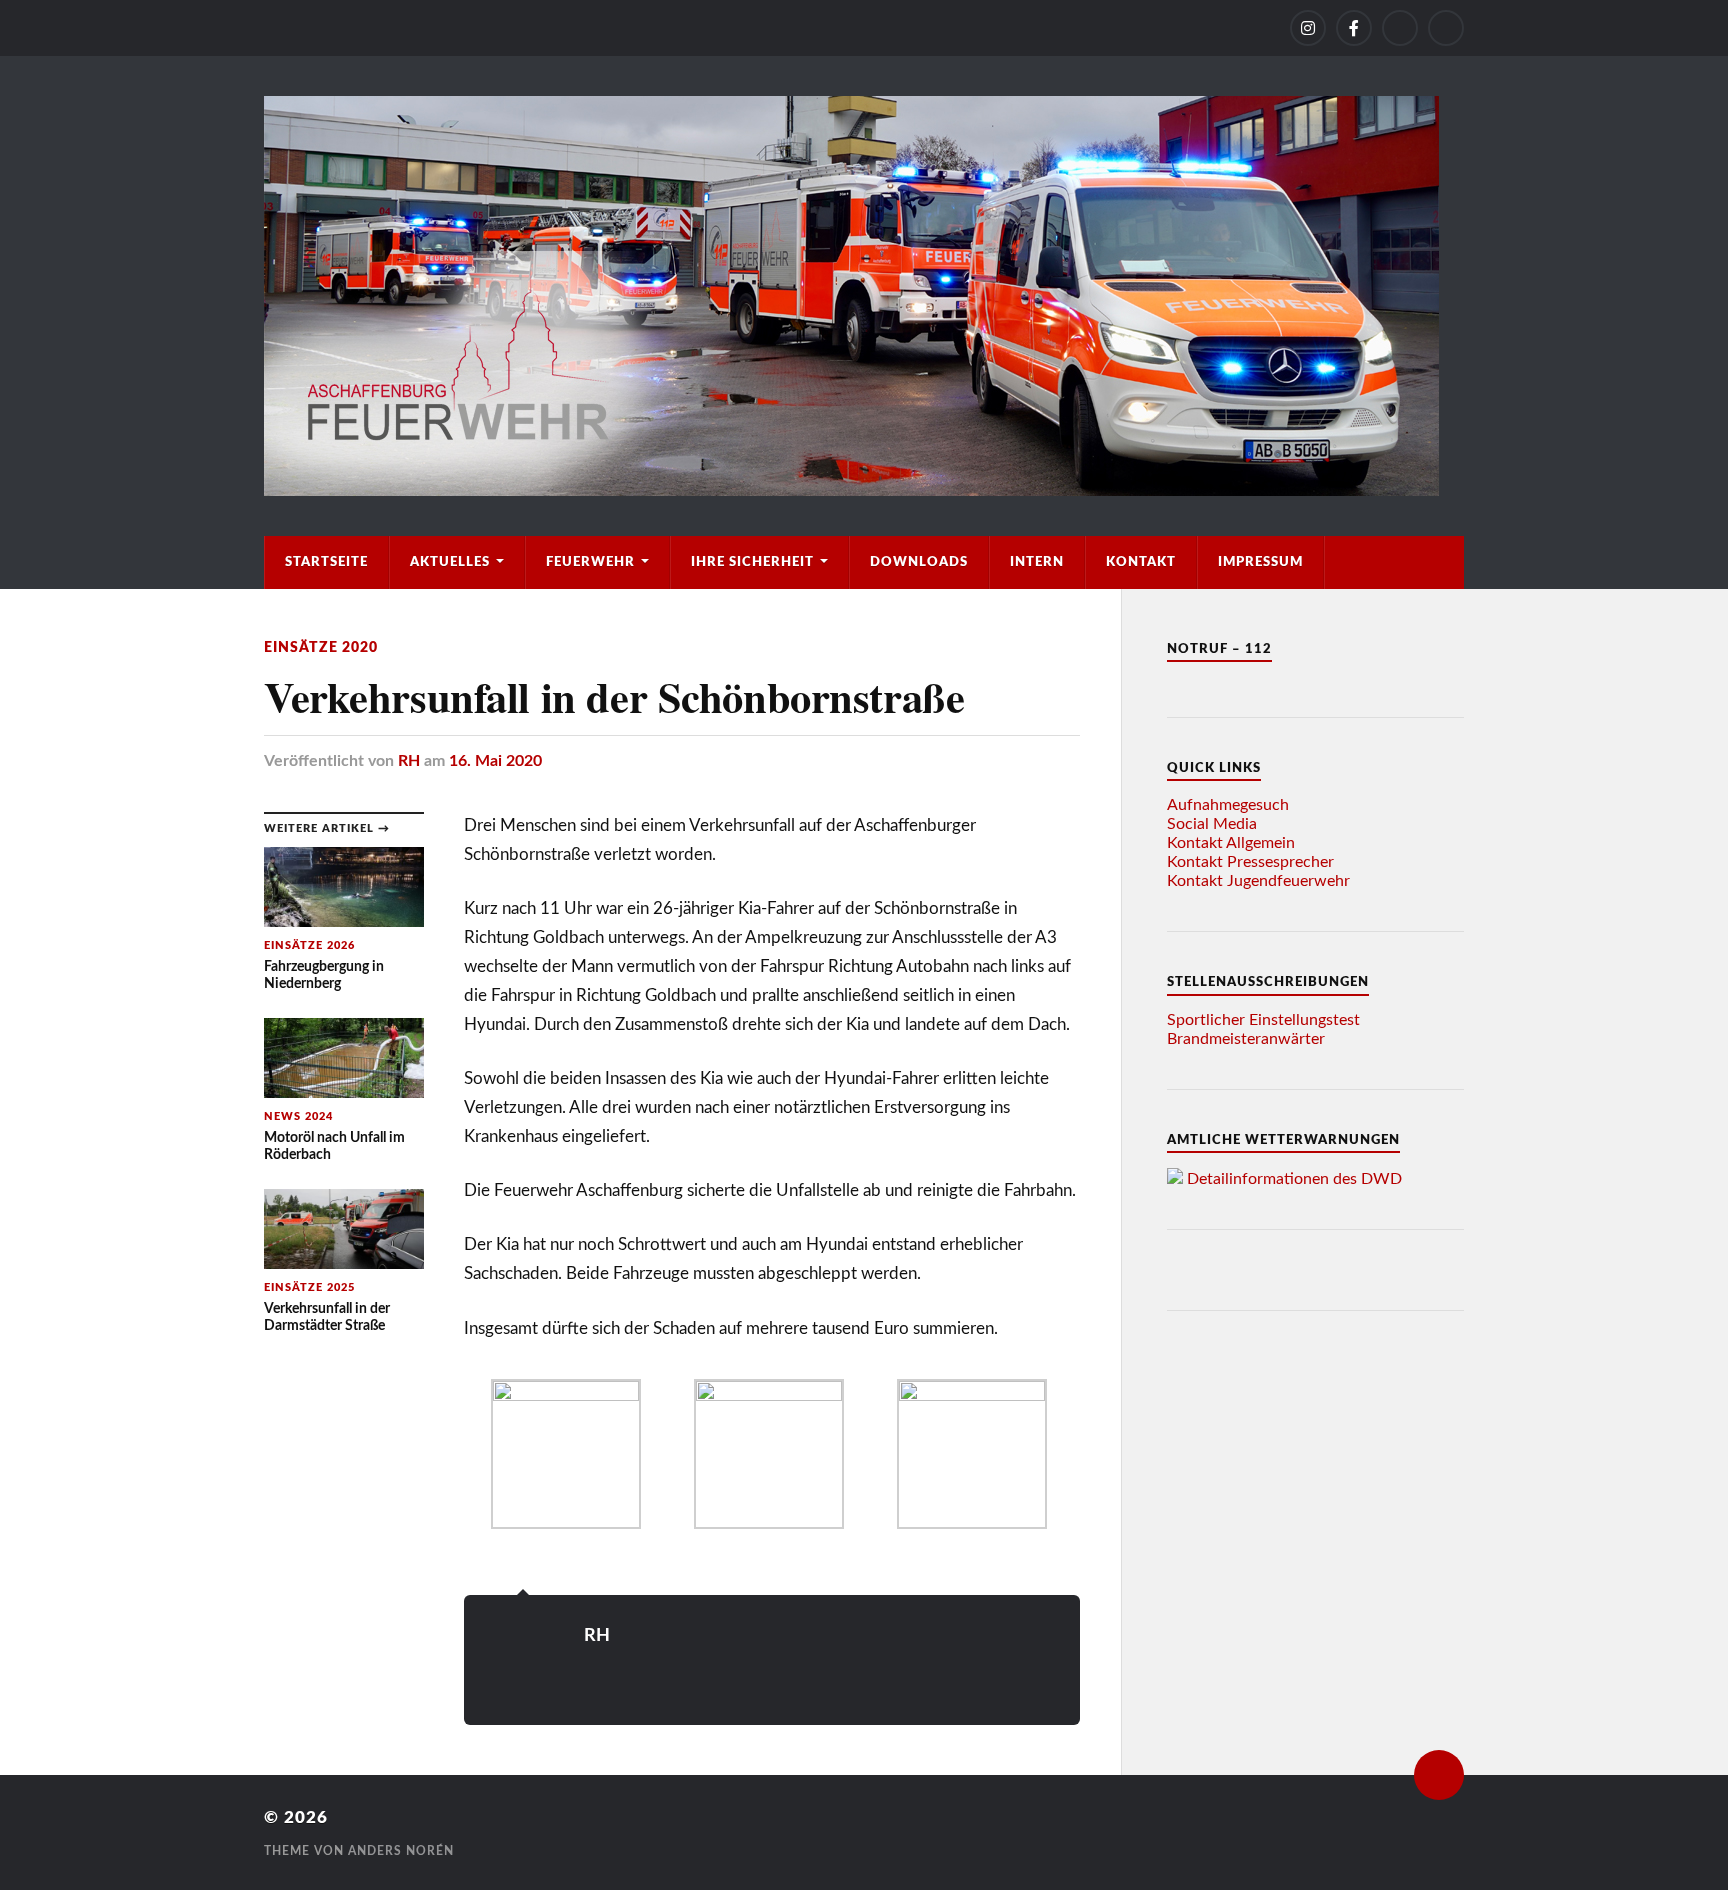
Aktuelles (450, 562)
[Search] (1446, 28)
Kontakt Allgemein (1231, 843)
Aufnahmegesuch (1228, 805)
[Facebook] (1354, 28)
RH (409, 761)
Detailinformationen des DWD (1294, 1179)
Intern (1037, 562)
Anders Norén (401, 1851)
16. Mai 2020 (495, 761)
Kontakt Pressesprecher (1250, 862)
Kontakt (1141, 562)
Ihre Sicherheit (752, 562)
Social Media (1212, 824)
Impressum (1260, 562)
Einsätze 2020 (321, 647)
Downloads (919, 562)
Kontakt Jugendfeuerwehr (1258, 881)
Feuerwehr (590, 562)
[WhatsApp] (1400, 28)
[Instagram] (1308, 28)
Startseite (326, 562)
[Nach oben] (1439, 1775)
